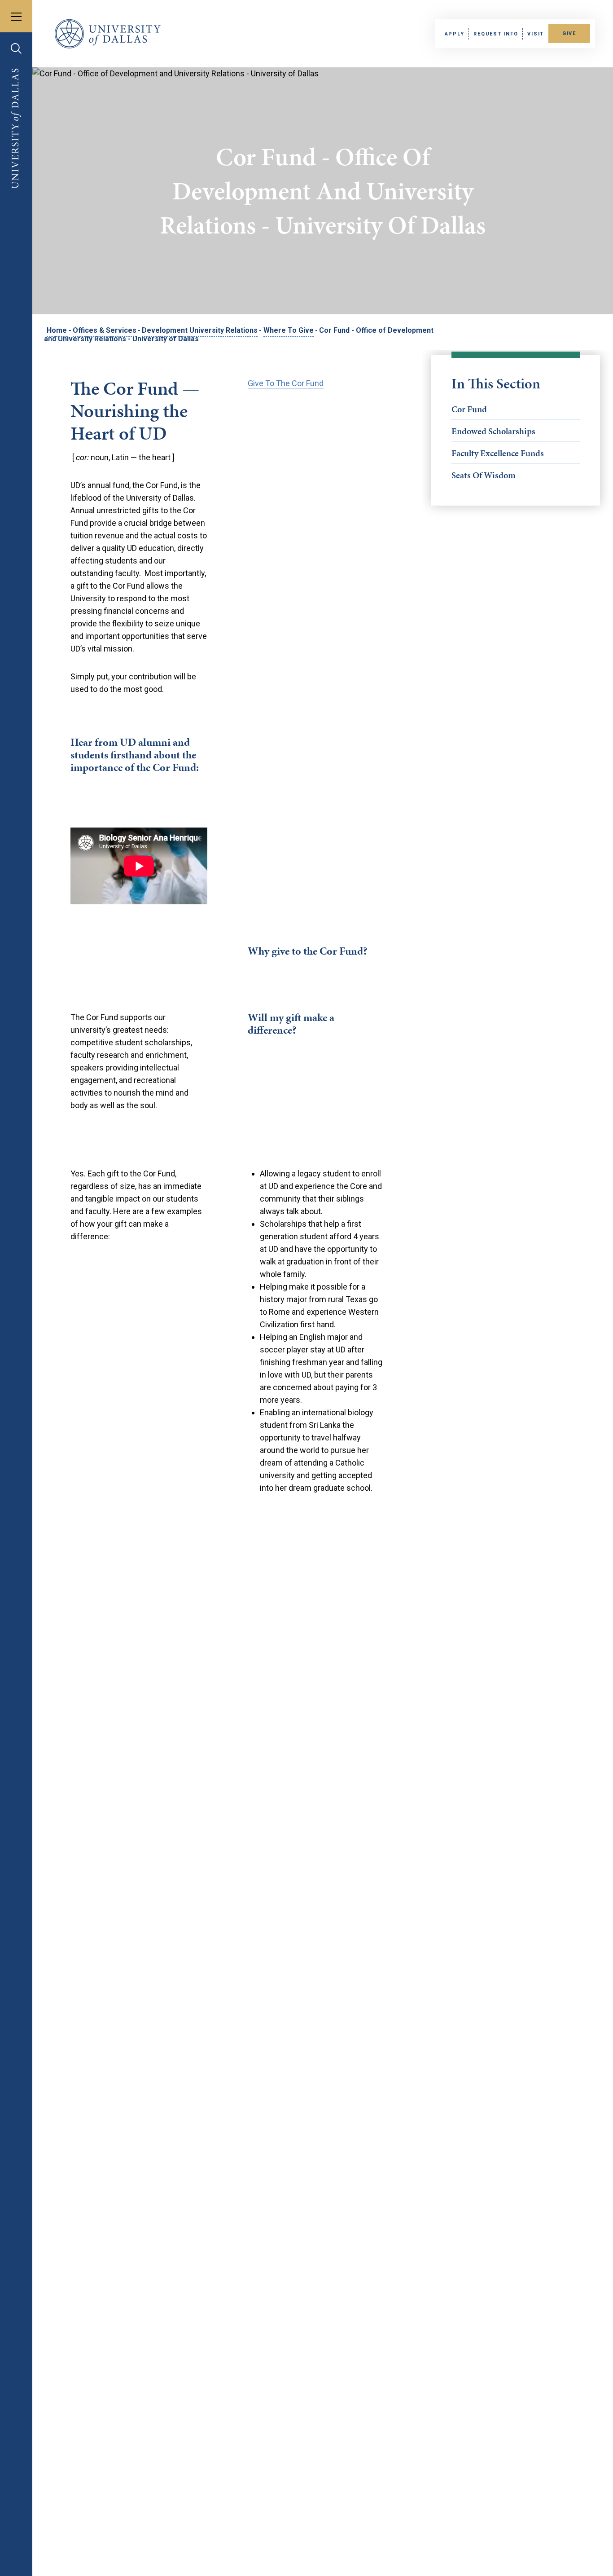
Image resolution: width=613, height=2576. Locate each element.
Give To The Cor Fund (286, 383)
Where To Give (289, 330)
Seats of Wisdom (484, 475)
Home (57, 330)
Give (569, 33)
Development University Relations (200, 330)
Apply (455, 34)
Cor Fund (469, 409)
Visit (536, 34)
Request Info (496, 34)
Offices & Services (105, 330)
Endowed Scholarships (493, 431)
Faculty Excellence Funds (498, 453)
